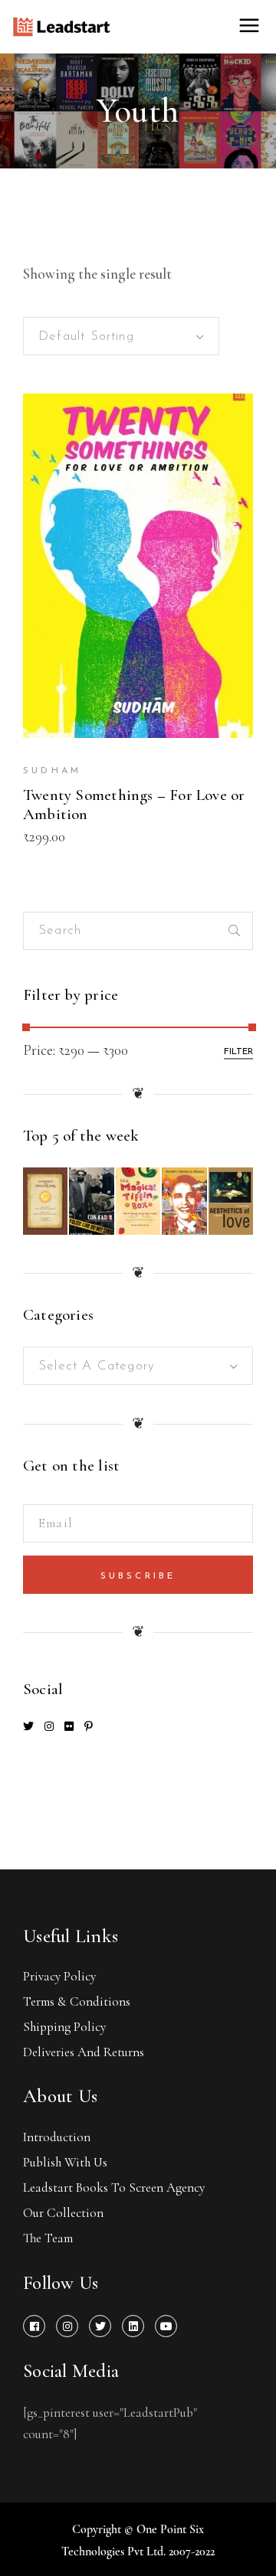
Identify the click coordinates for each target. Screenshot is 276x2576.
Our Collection (63, 2213)
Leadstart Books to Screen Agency (114, 2187)
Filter (238, 1052)
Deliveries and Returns (84, 2052)
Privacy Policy (59, 1976)
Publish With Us (65, 2162)
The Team (48, 2238)
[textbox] (138, 1366)
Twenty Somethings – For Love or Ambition (134, 805)
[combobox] (121, 336)
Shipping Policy (64, 2027)
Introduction (57, 2137)
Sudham (52, 771)
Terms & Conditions (77, 2001)
